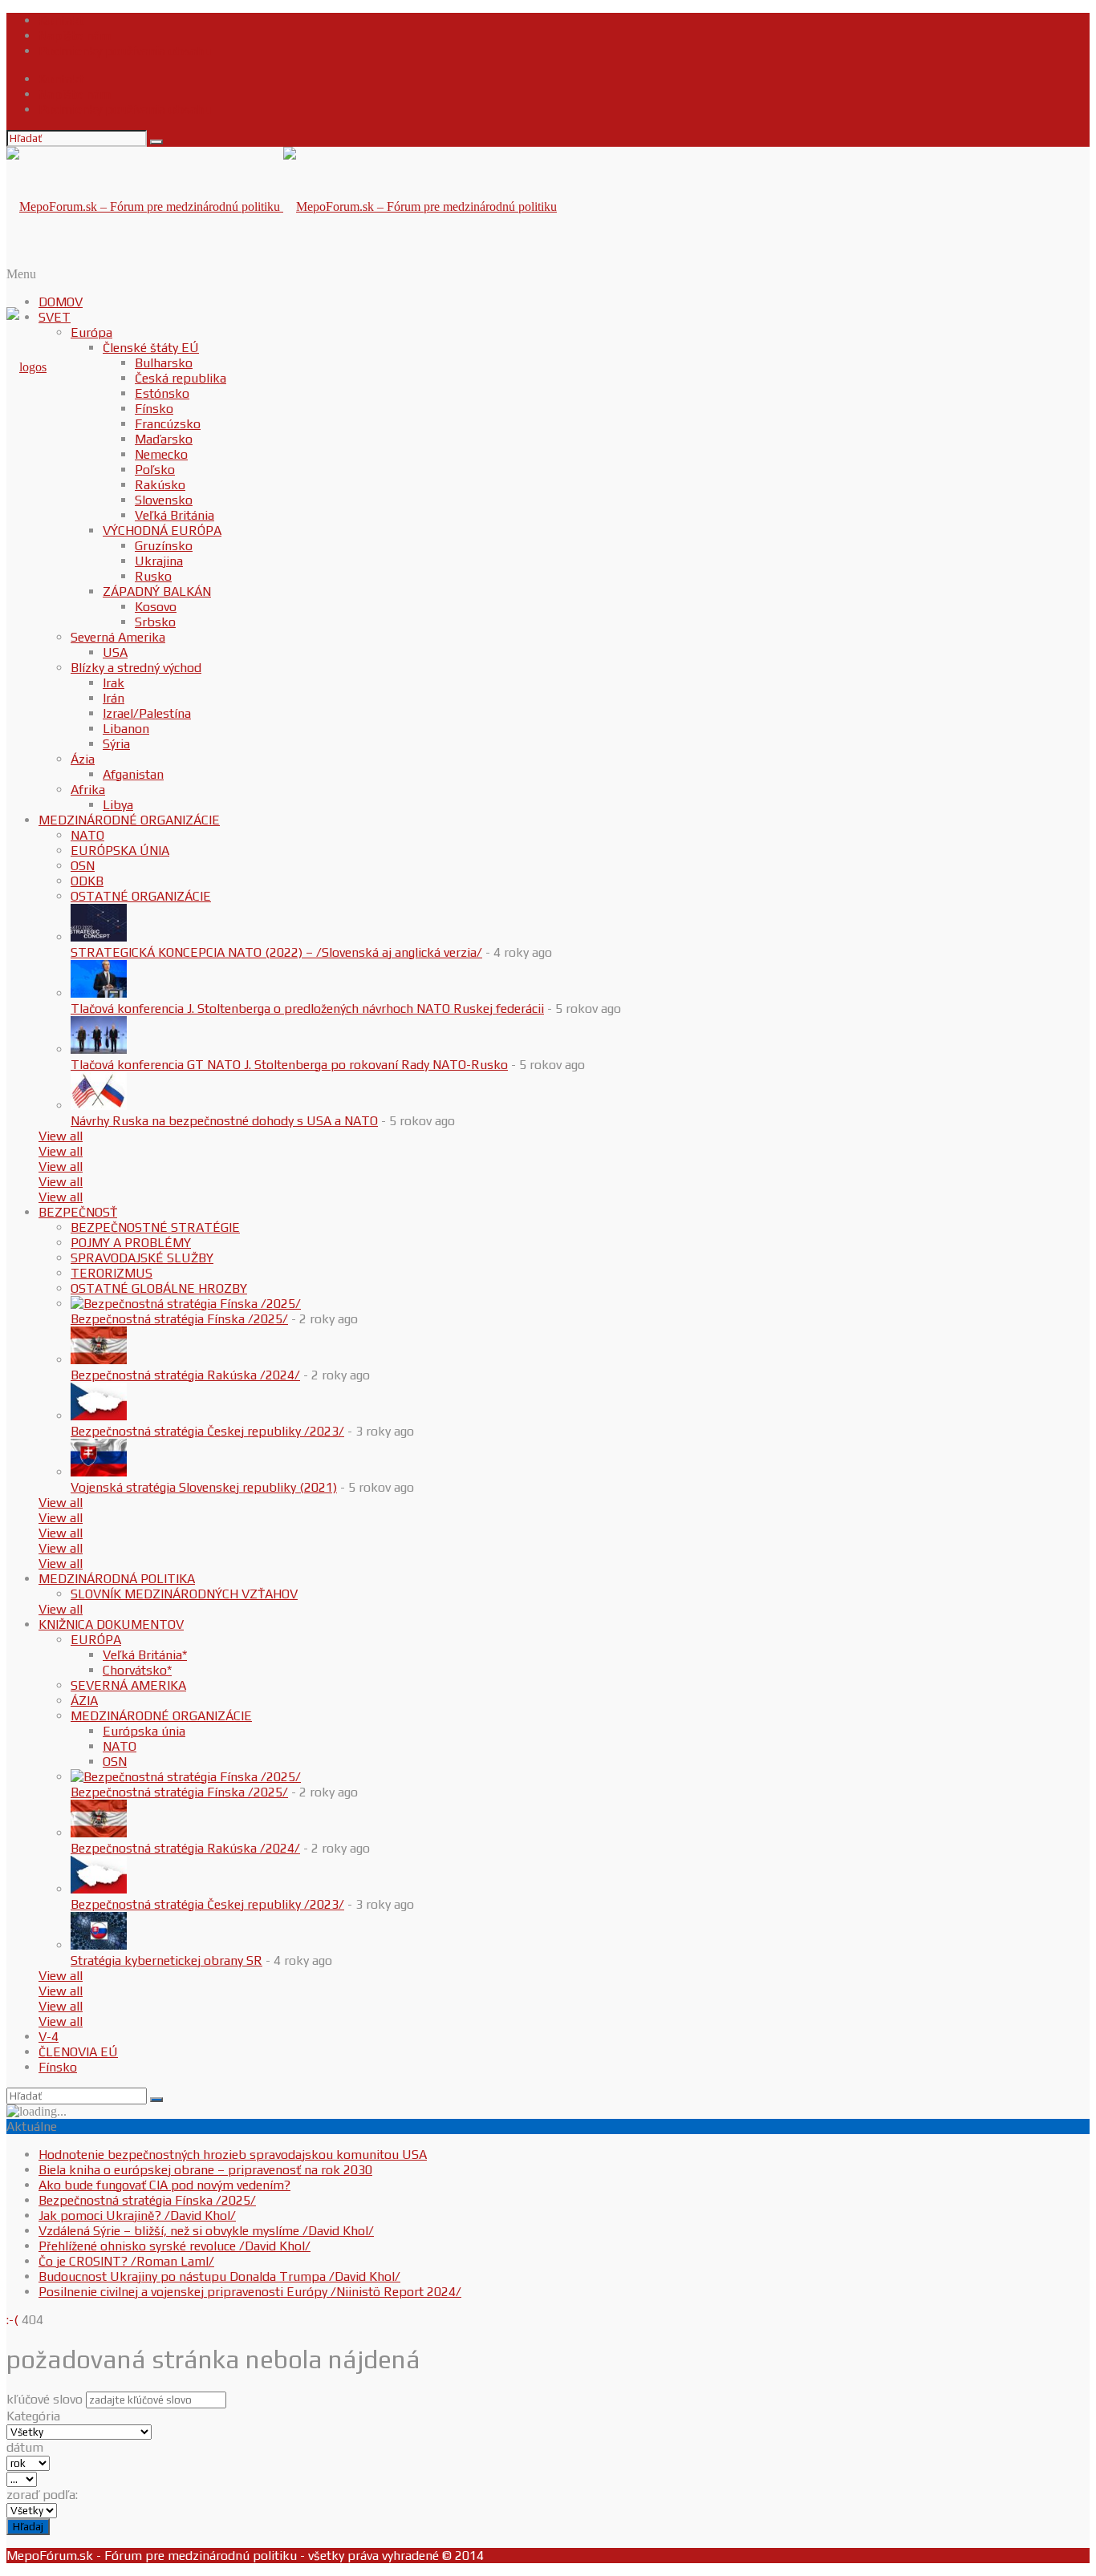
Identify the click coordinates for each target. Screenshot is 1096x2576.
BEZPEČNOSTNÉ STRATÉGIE (155, 1227)
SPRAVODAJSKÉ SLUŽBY (142, 1258)
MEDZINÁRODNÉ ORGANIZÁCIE (129, 820)
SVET (55, 317)
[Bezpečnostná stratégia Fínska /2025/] (186, 1304)
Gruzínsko (164, 546)
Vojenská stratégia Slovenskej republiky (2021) (204, 1487)
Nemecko (161, 454)
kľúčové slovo (45, 2399)
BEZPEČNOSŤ (78, 1212)
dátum (25, 2447)
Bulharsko (164, 363)
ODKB (87, 881)
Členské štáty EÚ (151, 348)
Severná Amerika (118, 637)
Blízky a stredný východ (136, 668)
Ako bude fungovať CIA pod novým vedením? (164, 2185)
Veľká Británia (175, 515)
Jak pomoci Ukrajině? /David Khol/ (137, 2216)
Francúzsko (168, 424)
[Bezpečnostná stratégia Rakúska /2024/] (99, 1360)
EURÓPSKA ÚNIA (120, 851)
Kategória (33, 2416)
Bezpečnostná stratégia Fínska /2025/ (179, 1319)
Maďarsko (164, 439)
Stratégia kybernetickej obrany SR (166, 1960)
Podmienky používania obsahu (125, 51)
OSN (83, 866)
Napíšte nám (75, 36)
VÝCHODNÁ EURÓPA (162, 531)
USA (115, 652)
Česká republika (181, 378)
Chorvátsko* (137, 1670)
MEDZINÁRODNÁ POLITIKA (117, 1579)
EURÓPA (96, 1640)
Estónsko (162, 393)
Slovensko (164, 500)
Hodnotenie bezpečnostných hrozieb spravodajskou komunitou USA (233, 2155)
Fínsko (154, 409)
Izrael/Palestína (147, 713)
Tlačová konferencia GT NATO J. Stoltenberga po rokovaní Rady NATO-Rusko (289, 1065)
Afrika (88, 790)
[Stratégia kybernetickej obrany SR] (99, 1945)
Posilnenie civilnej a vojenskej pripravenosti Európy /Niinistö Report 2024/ (250, 2292)
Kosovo (156, 607)
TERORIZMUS (112, 1273)
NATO (87, 835)
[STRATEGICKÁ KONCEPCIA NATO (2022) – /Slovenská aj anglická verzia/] (99, 937)
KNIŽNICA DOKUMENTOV (111, 1624)
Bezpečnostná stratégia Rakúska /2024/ (185, 1375)
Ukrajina (159, 561)
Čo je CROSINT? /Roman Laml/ (126, 2261)
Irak (114, 683)
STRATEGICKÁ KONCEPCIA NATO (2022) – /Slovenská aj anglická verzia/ (276, 952)
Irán (114, 698)
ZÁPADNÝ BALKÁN (157, 591)
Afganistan (133, 774)
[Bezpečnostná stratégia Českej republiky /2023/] (99, 1416)
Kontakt (61, 20)
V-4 (49, 2037)
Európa (91, 332)
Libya (118, 805)
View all (61, 1136)
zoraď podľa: (42, 2495)
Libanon (126, 729)
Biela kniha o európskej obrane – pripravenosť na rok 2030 (205, 2170)
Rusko (153, 576)
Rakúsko (160, 485)
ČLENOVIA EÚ (78, 2052)
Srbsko (155, 622)
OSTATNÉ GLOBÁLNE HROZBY (159, 1288)
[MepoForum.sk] (26, 367)
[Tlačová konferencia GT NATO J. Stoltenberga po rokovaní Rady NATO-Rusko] (99, 1049)
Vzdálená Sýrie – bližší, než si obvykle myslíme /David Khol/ (206, 2231)
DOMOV (61, 302)
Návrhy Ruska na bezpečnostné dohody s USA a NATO (224, 1121)
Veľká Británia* (145, 1655)
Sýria (116, 744)
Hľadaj (28, 2527)
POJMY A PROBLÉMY (131, 1243)
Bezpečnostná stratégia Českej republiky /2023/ (207, 1431)
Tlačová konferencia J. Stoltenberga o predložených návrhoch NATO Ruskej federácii (307, 1009)
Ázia (83, 759)
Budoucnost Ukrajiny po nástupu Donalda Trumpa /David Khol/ (219, 2276)
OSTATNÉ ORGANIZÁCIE (141, 896)
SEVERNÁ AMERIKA (128, 1685)
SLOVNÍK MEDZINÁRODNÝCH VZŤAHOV (184, 1594)
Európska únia (144, 1731)
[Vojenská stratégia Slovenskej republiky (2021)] (99, 1472)
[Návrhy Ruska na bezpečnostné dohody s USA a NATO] (99, 1106)
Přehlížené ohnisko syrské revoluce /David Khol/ (175, 2246)
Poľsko (155, 470)
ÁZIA (84, 1701)
